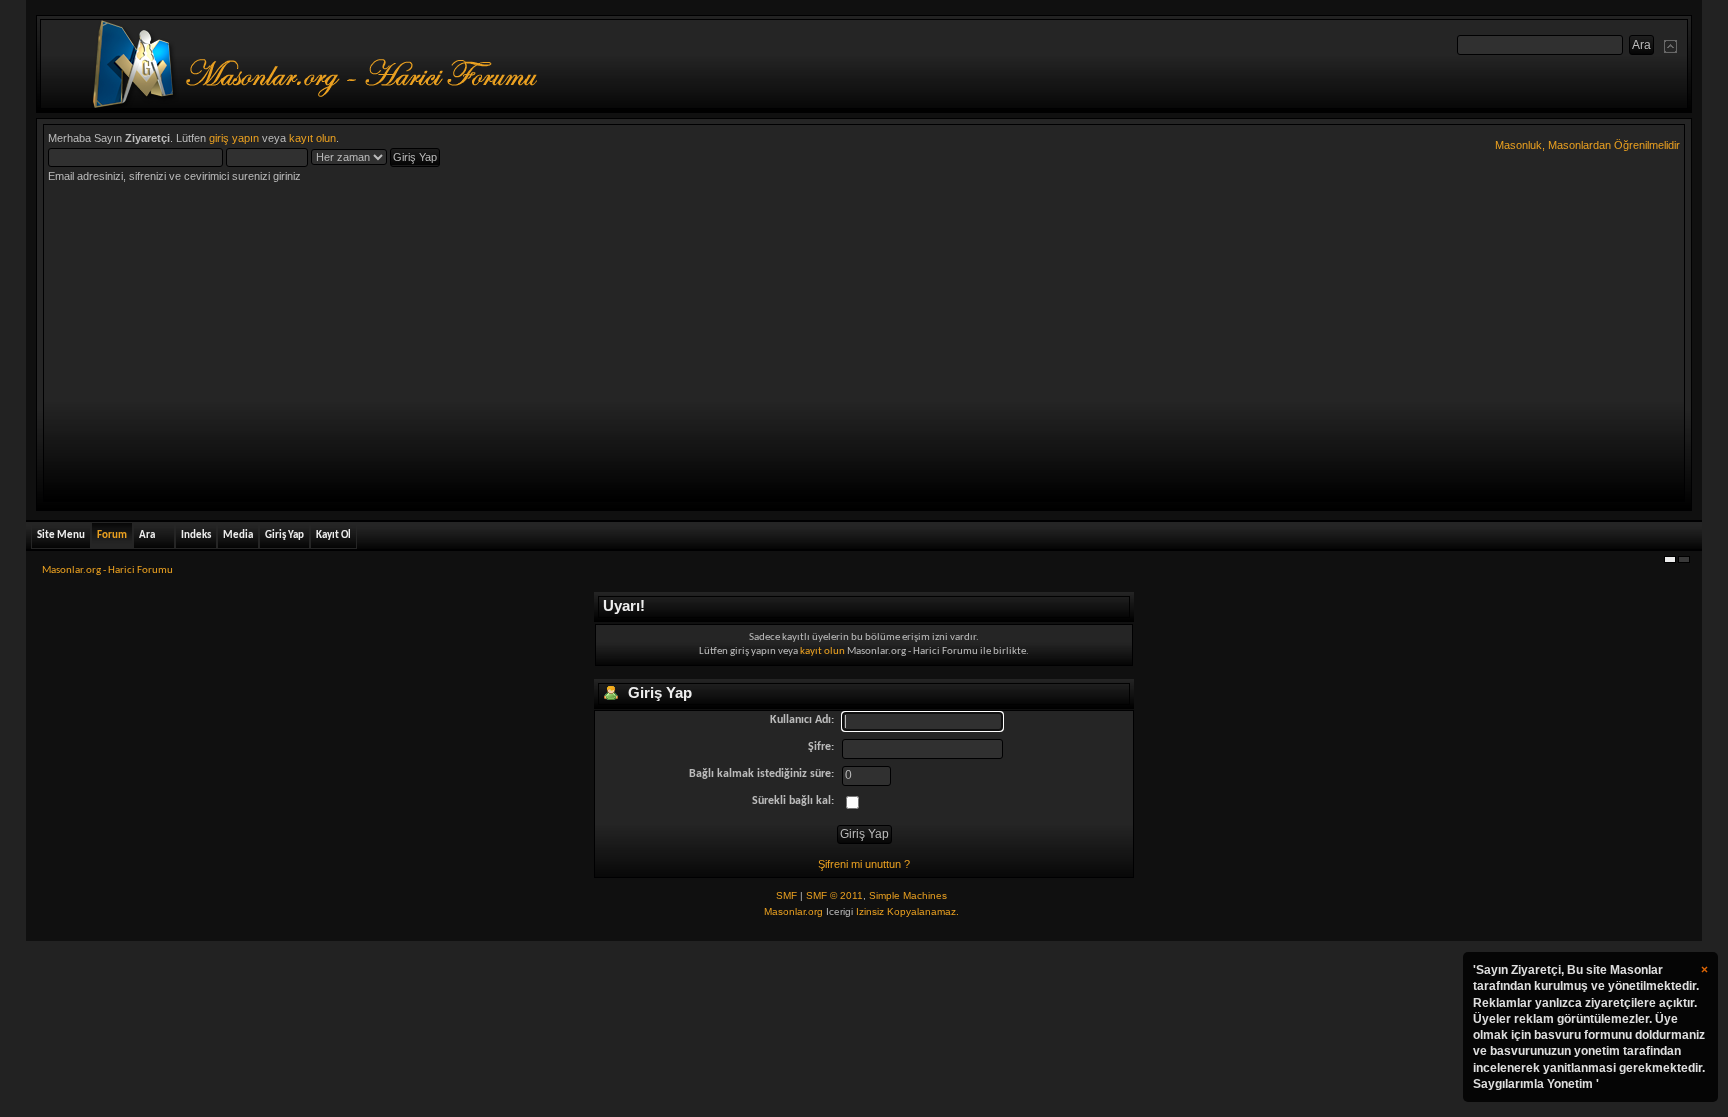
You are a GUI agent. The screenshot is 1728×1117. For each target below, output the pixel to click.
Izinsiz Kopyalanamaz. (907, 911)
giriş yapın (234, 138)
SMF (786, 895)
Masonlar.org (793, 911)
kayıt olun (312, 138)
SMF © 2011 (834, 895)
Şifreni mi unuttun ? (864, 864)
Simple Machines (908, 895)
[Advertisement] (864, 347)
